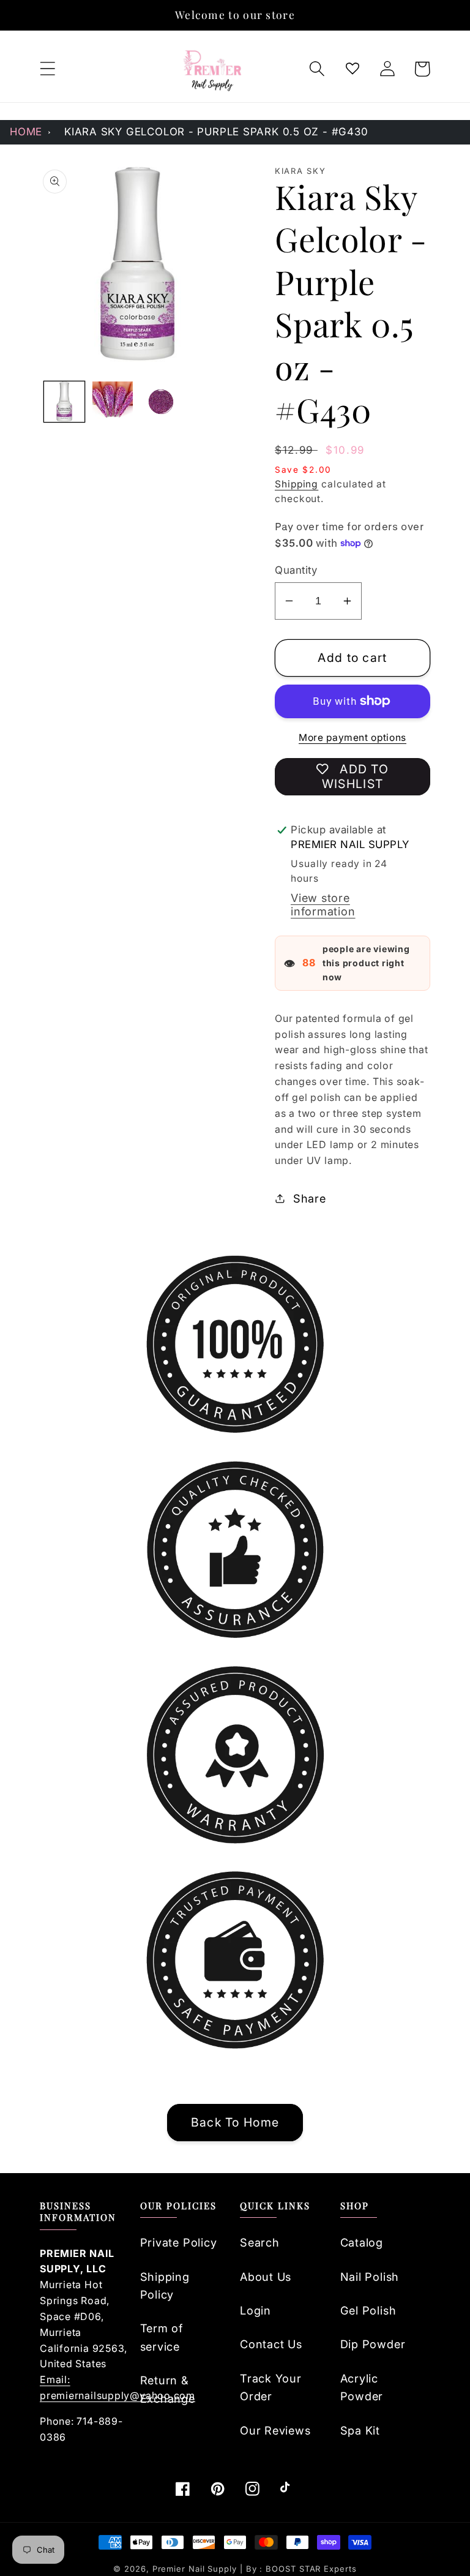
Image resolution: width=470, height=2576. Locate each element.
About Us (266, 2277)
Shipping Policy (165, 2285)
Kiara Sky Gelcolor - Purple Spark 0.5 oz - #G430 (216, 132)
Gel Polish (368, 2310)
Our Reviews (275, 2430)
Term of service (162, 2337)
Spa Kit (360, 2430)
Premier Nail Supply (196, 2569)
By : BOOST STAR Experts (301, 2569)
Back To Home (235, 2122)
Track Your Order (271, 2387)
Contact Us (271, 2344)
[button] (47, 69)
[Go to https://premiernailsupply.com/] (213, 69)
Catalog (362, 2242)
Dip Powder (373, 2344)
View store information (323, 904)
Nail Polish (370, 2277)
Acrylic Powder (362, 2387)
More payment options (352, 738)
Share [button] (310, 1198)
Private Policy (179, 2242)
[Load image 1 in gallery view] (64, 402)
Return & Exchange (168, 2389)
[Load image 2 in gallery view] (113, 402)
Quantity (296, 570)
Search (260, 2242)
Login (256, 2310)
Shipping (297, 484)
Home (26, 132)
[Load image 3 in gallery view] (161, 402)
